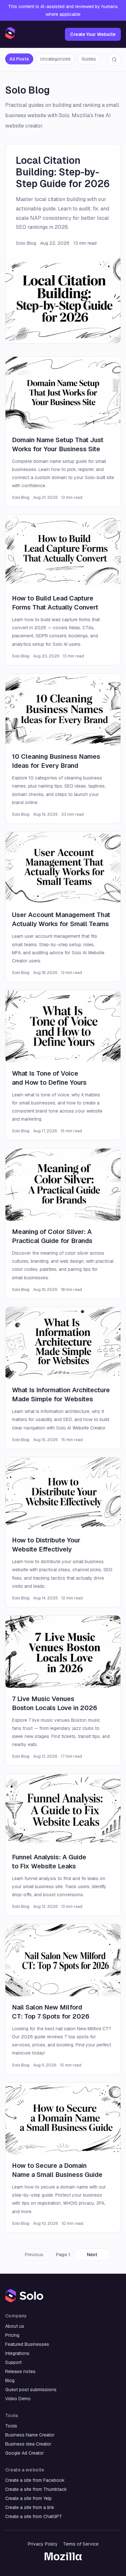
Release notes (20, 2371)
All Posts (19, 59)
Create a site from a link (30, 2507)
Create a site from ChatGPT (34, 2516)
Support (13, 2362)
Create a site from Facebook (35, 2480)
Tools (11, 2426)
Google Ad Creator (25, 2453)
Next (92, 2255)
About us (15, 2326)
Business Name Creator (30, 2435)
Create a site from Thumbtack (36, 2489)
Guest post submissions (31, 2390)
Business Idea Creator (28, 2444)
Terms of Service (81, 2544)
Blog (10, 2380)
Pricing (12, 2335)
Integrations (17, 2353)
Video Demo (18, 2399)
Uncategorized (55, 59)
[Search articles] (114, 60)
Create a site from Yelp (28, 2498)
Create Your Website (93, 34)
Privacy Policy (43, 2544)
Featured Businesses (27, 2344)
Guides (89, 59)
